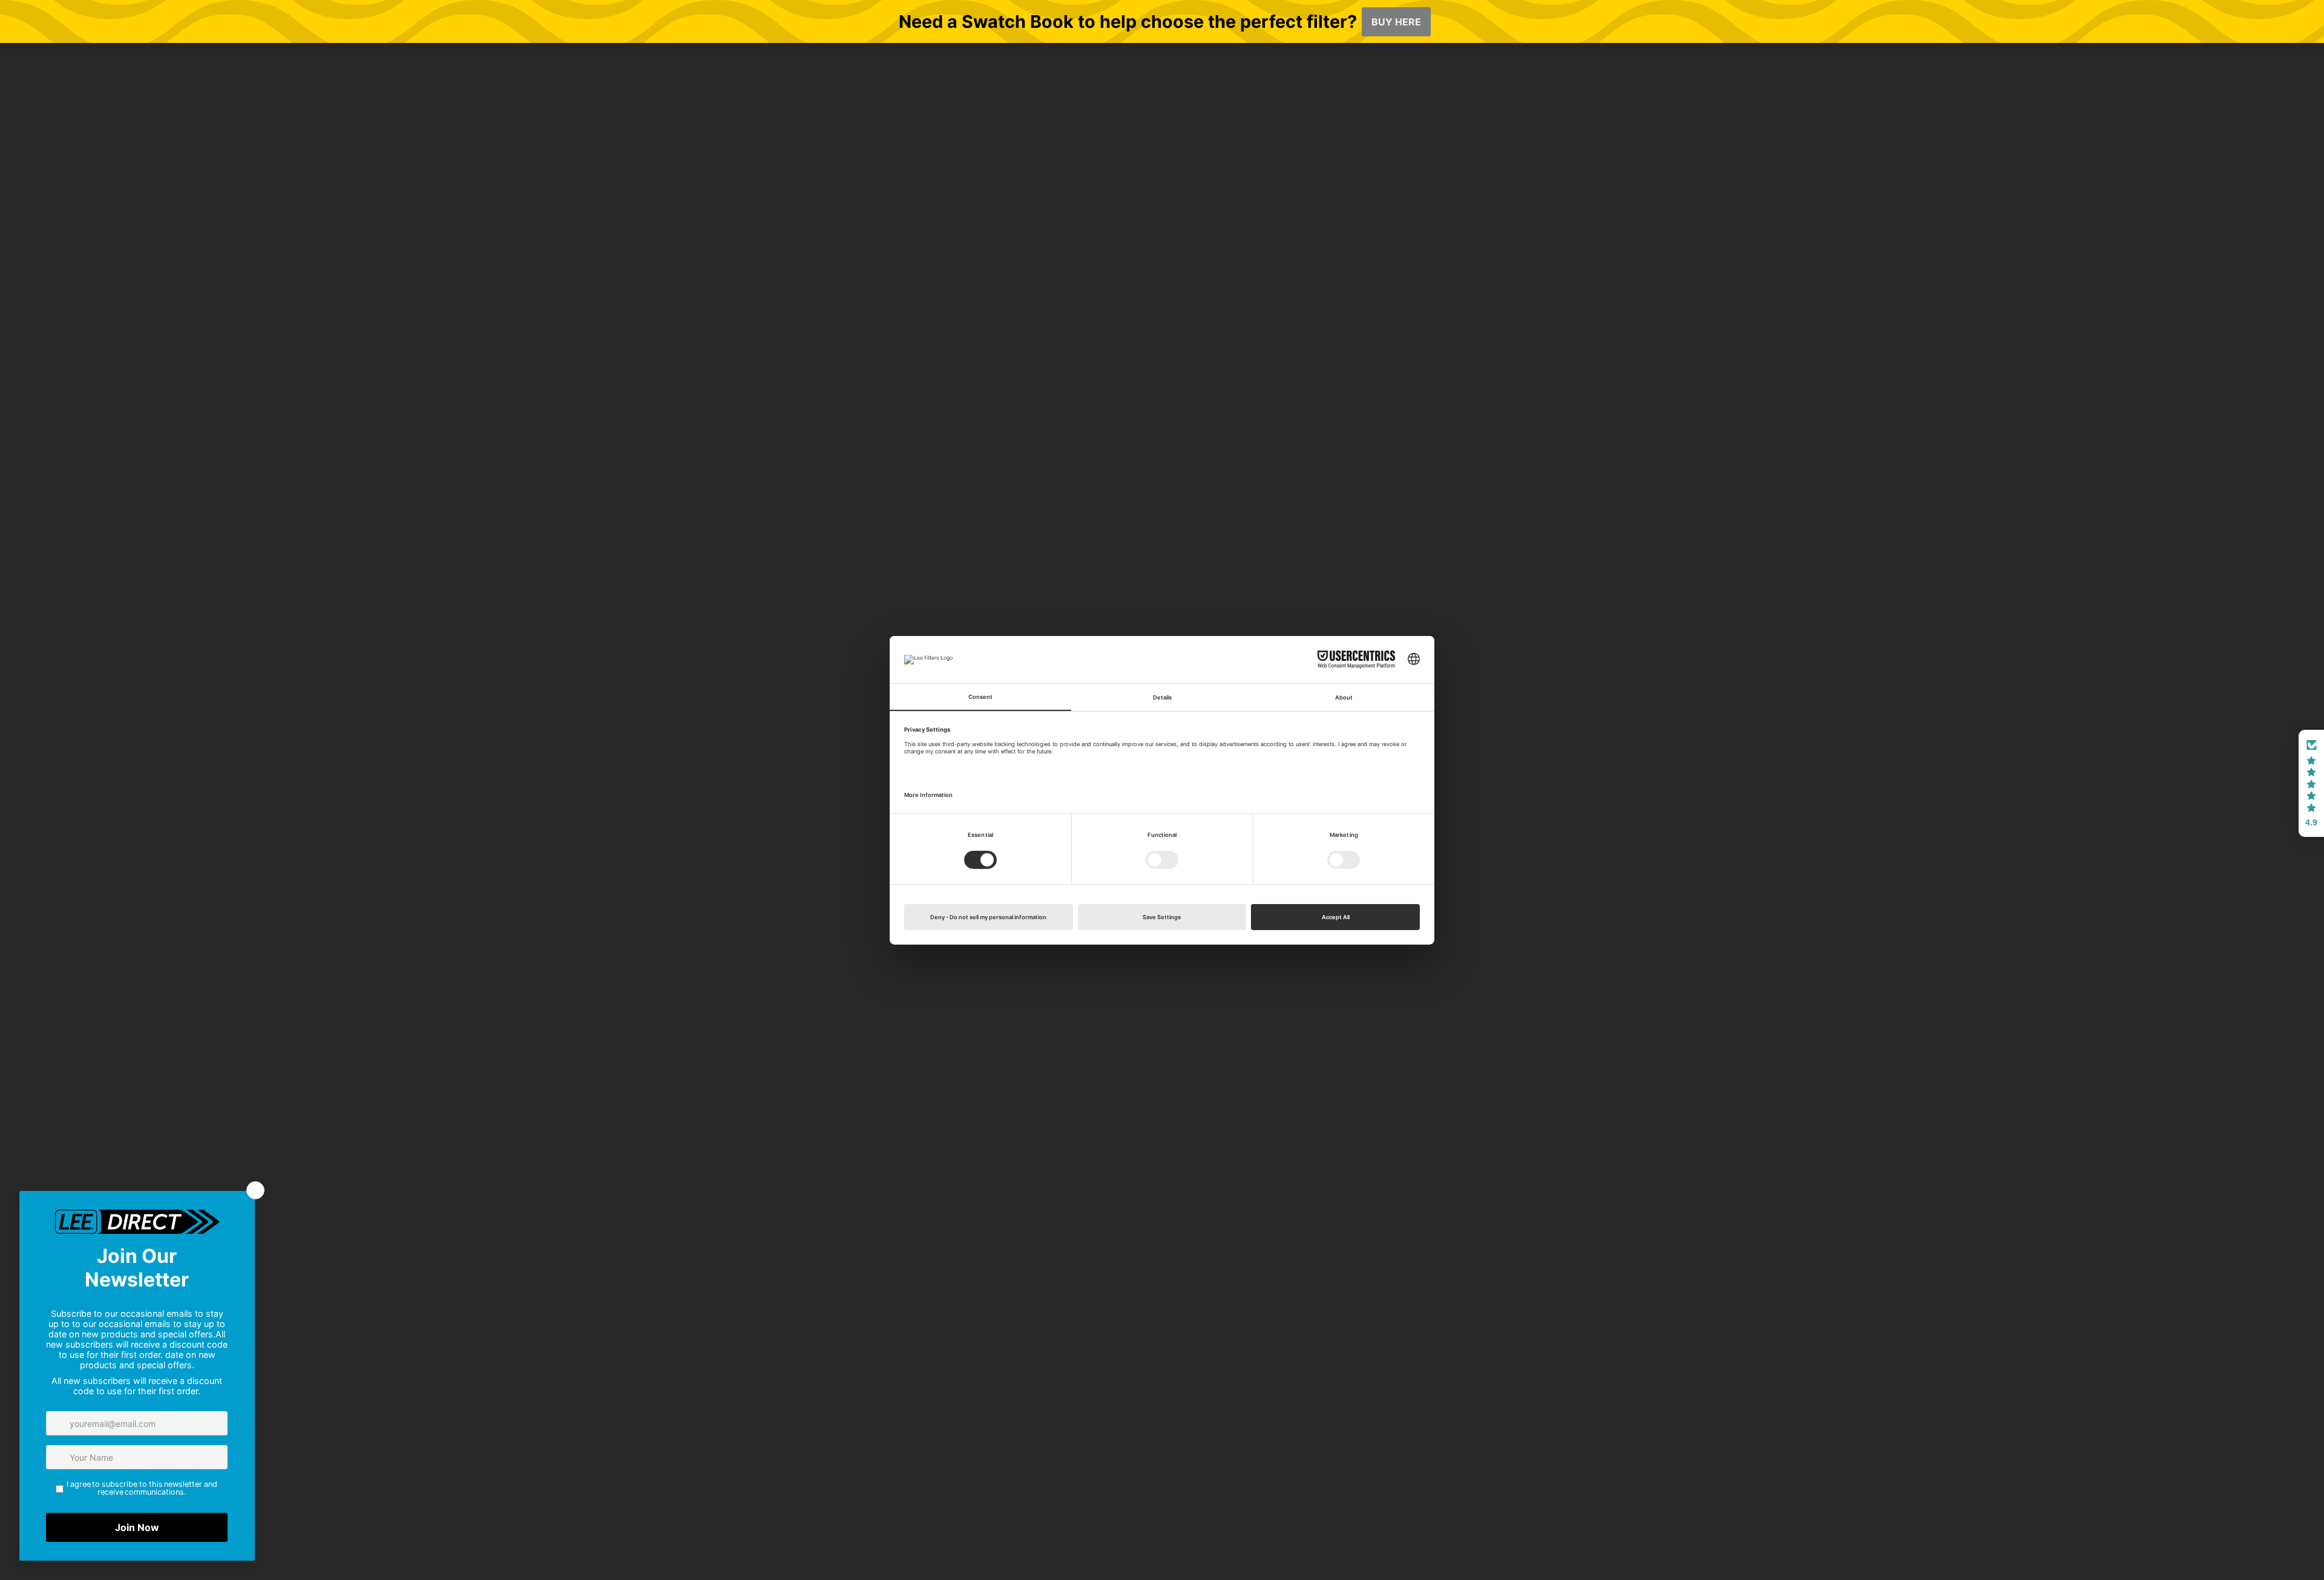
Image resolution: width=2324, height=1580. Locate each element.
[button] (2311, 784)
